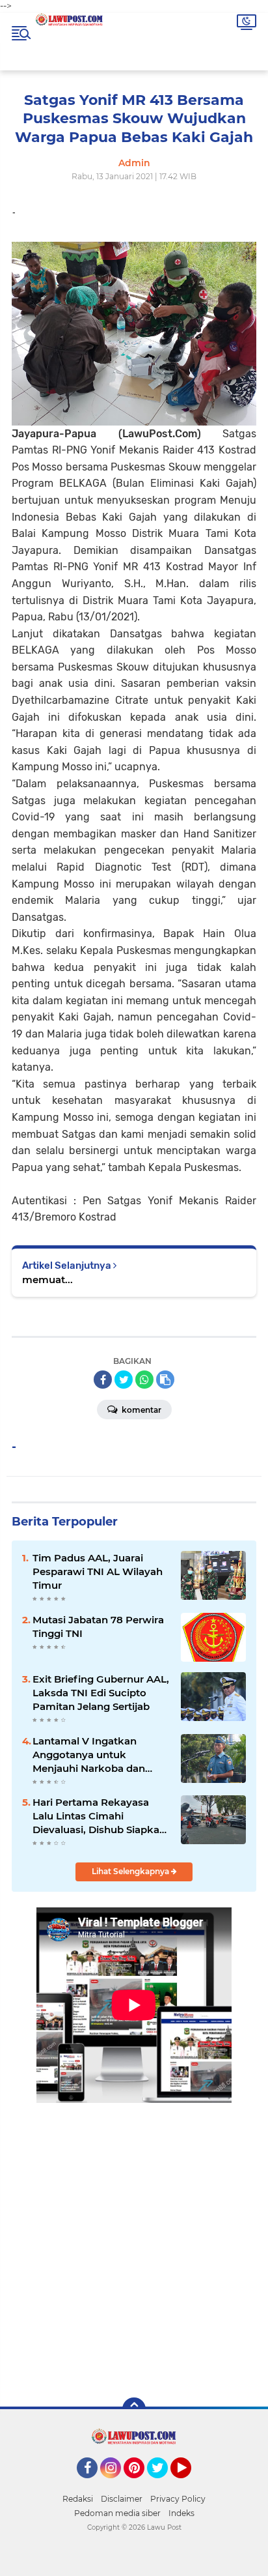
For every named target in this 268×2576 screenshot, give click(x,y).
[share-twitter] (124, 1380)
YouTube (190, 2484)
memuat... (47, 1280)
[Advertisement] (134, 2241)
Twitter (163, 2484)
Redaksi (78, 2499)
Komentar (141, 1410)
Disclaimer (122, 2499)
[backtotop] (134, 2409)
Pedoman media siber (117, 2513)
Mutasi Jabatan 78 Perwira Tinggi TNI (98, 1627)
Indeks (181, 2513)
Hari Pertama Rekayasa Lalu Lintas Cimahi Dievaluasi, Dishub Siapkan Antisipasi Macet (99, 1816)
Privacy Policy (178, 2499)
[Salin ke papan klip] (165, 1380)
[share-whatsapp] (144, 1380)
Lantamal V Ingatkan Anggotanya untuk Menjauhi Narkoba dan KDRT (89, 1755)
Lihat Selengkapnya (131, 1871)
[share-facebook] (103, 1380)
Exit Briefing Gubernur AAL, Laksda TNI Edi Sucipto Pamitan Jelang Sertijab (101, 1693)
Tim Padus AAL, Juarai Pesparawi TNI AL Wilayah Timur (98, 1571)
